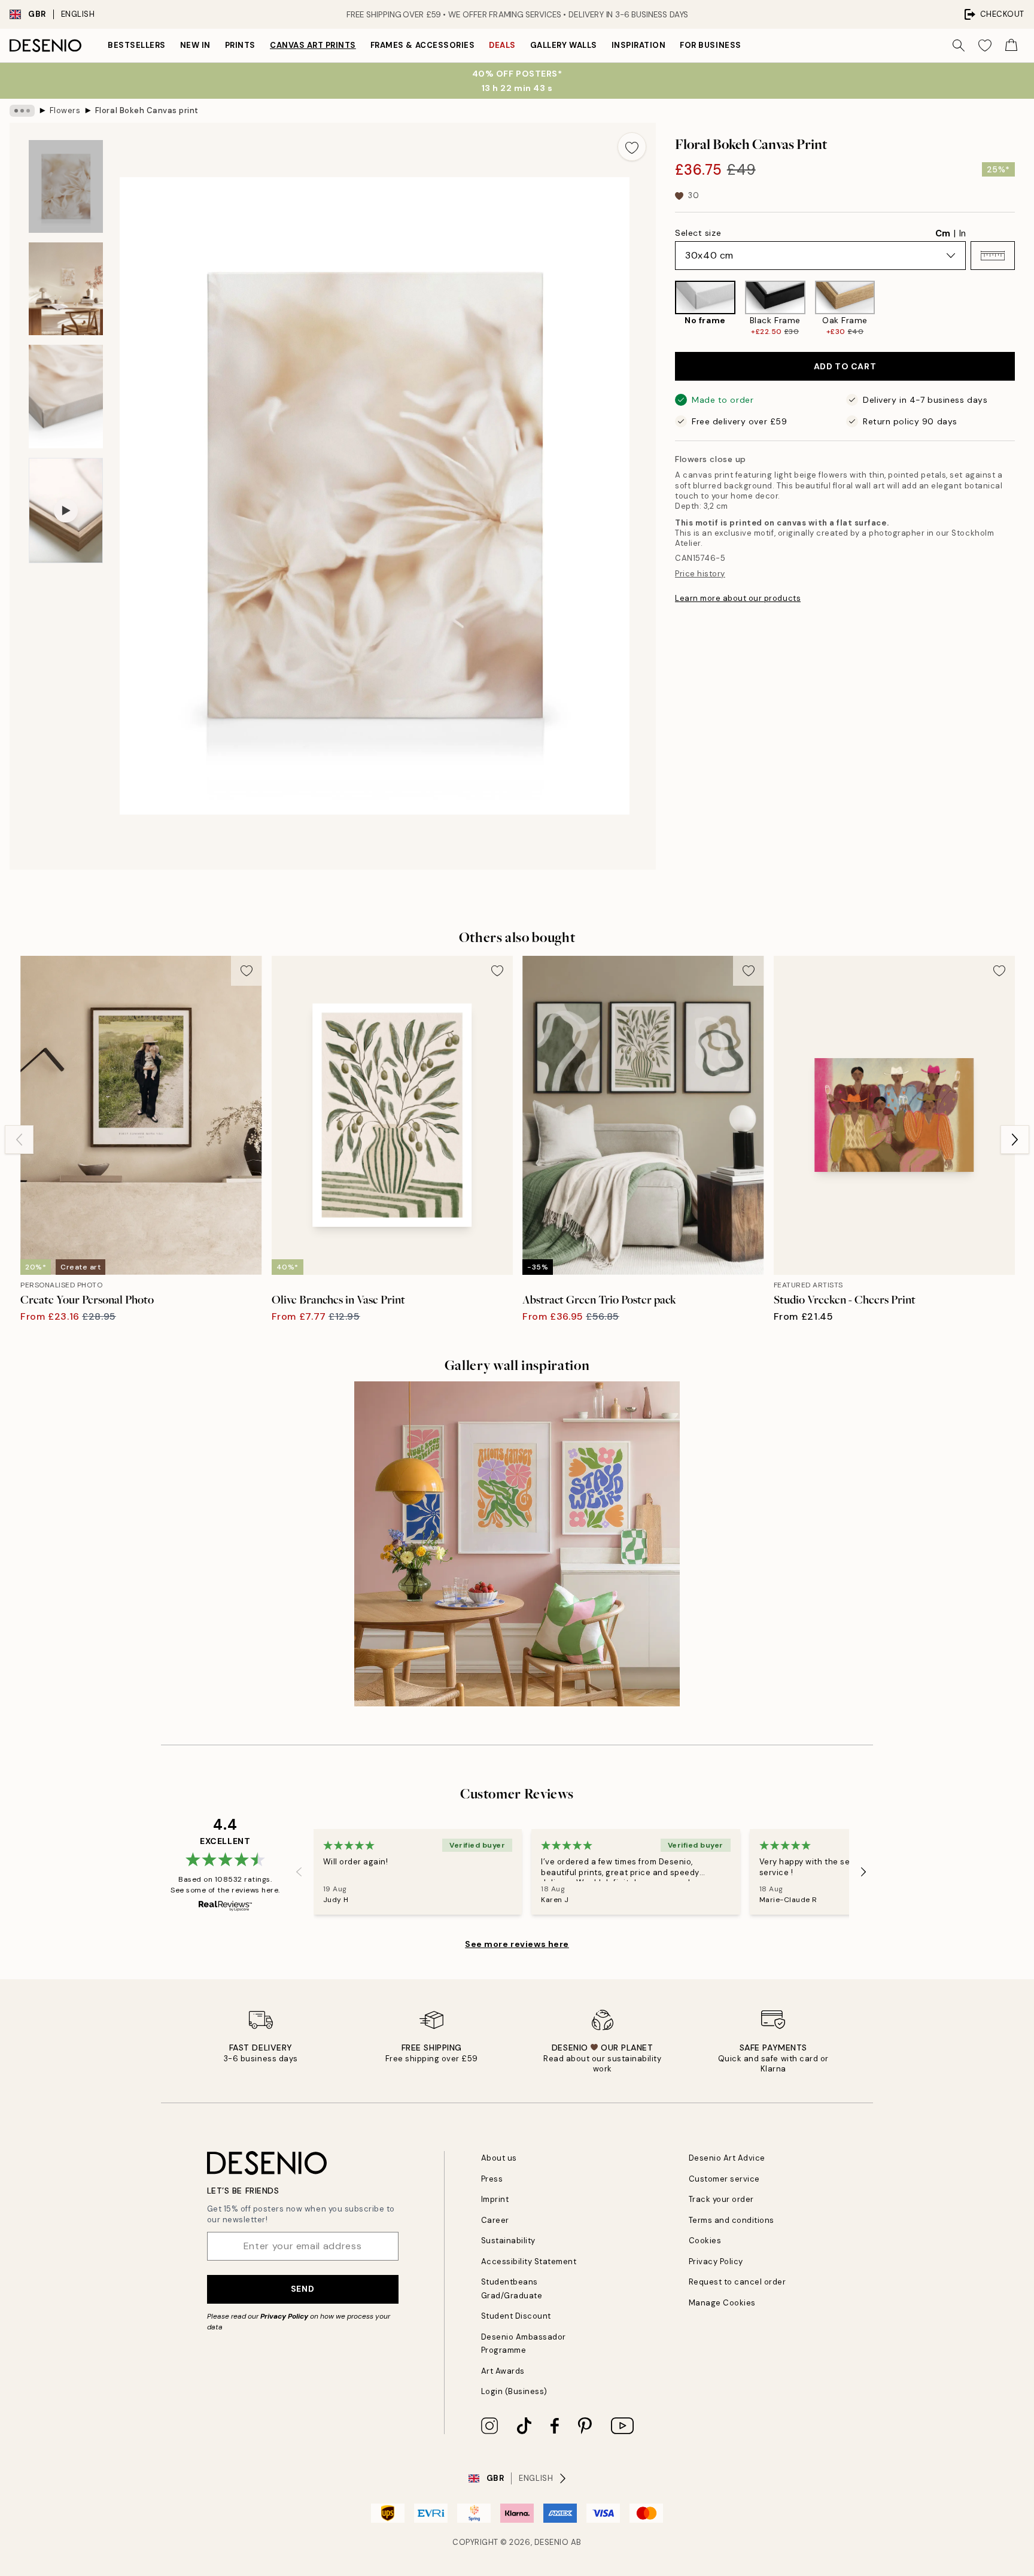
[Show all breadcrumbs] (22, 111)
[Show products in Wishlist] (985, 45)
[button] (993, 256)
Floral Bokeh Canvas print (147, 110)
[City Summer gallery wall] (517, 1544)
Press (492, 2179)
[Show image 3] (66, 397)
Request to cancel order (738, 2282)
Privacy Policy (284, 2316)
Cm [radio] (943, 233)
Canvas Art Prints (313, 45)
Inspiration (639, 45)
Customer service (724, 2179)
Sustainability (508, 2241)
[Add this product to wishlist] (632, 147)
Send (302, 2289)
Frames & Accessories (422, 45)
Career (495, 2220)
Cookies (705, 2241)
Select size (698, 233)
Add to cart (845, 366)
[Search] (959, 45)
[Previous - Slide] (665, 309)
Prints (240, 45)
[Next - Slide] (1024, 309)
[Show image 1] (66, 186)
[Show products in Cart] (1011, 45)
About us (499, 2158)
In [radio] (962, 233)
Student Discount (516, 2316)
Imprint (495, 2199)
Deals (502, 45)
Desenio (552, 2542)
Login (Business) (514, 2391)
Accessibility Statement (529, 2261)
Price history (700, 574)
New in (195, 45)
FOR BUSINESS (710, 45)
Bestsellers (137, 45)
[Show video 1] (66, 511)
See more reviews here (517, 1944)
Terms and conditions (732, 2220)
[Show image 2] (66, 289)
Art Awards (503, 2371)
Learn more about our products (738, 598)
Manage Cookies (722, 2303)
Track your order (721, 2199)
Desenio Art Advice (727, 2158)
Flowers (65, 110)
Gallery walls (564, 45)
